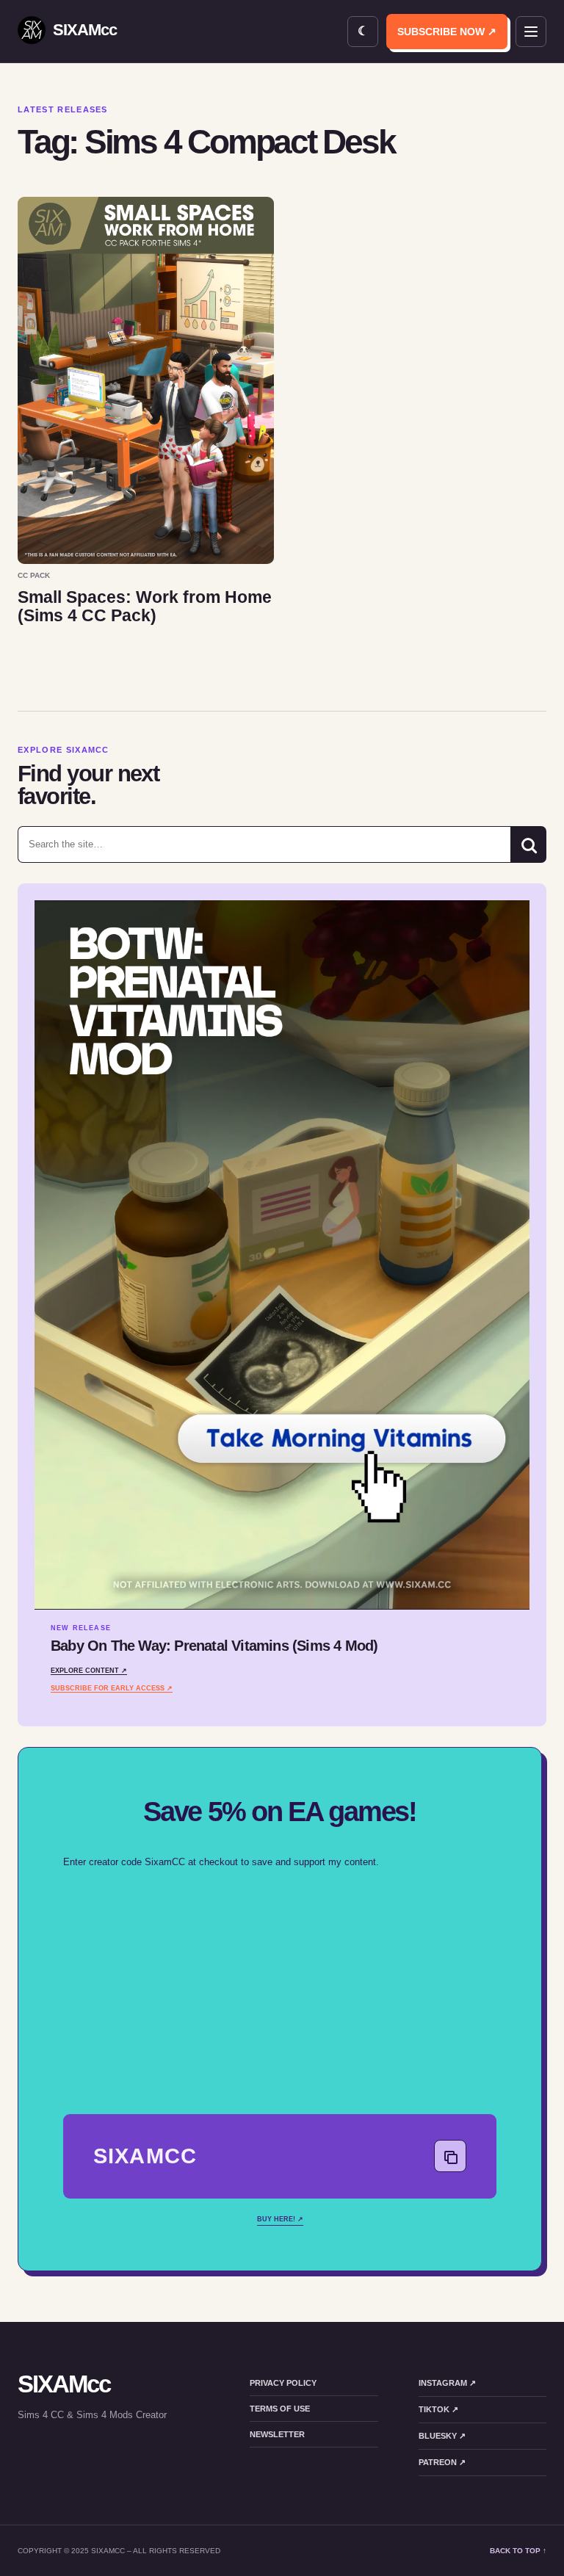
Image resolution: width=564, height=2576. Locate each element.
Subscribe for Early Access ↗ (112, 1688)
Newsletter (277, 2434)
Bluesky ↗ (442, 2436)
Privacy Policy (283, 2383)
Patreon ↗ (442, 2462)
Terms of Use (280, 2409)
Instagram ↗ (447, 2383)
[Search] (528, 844)
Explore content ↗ (89, 1671)
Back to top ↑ (518, 2551)
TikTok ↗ (438, 2409)
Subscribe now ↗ (447, 32)
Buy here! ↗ (280, 2219)
